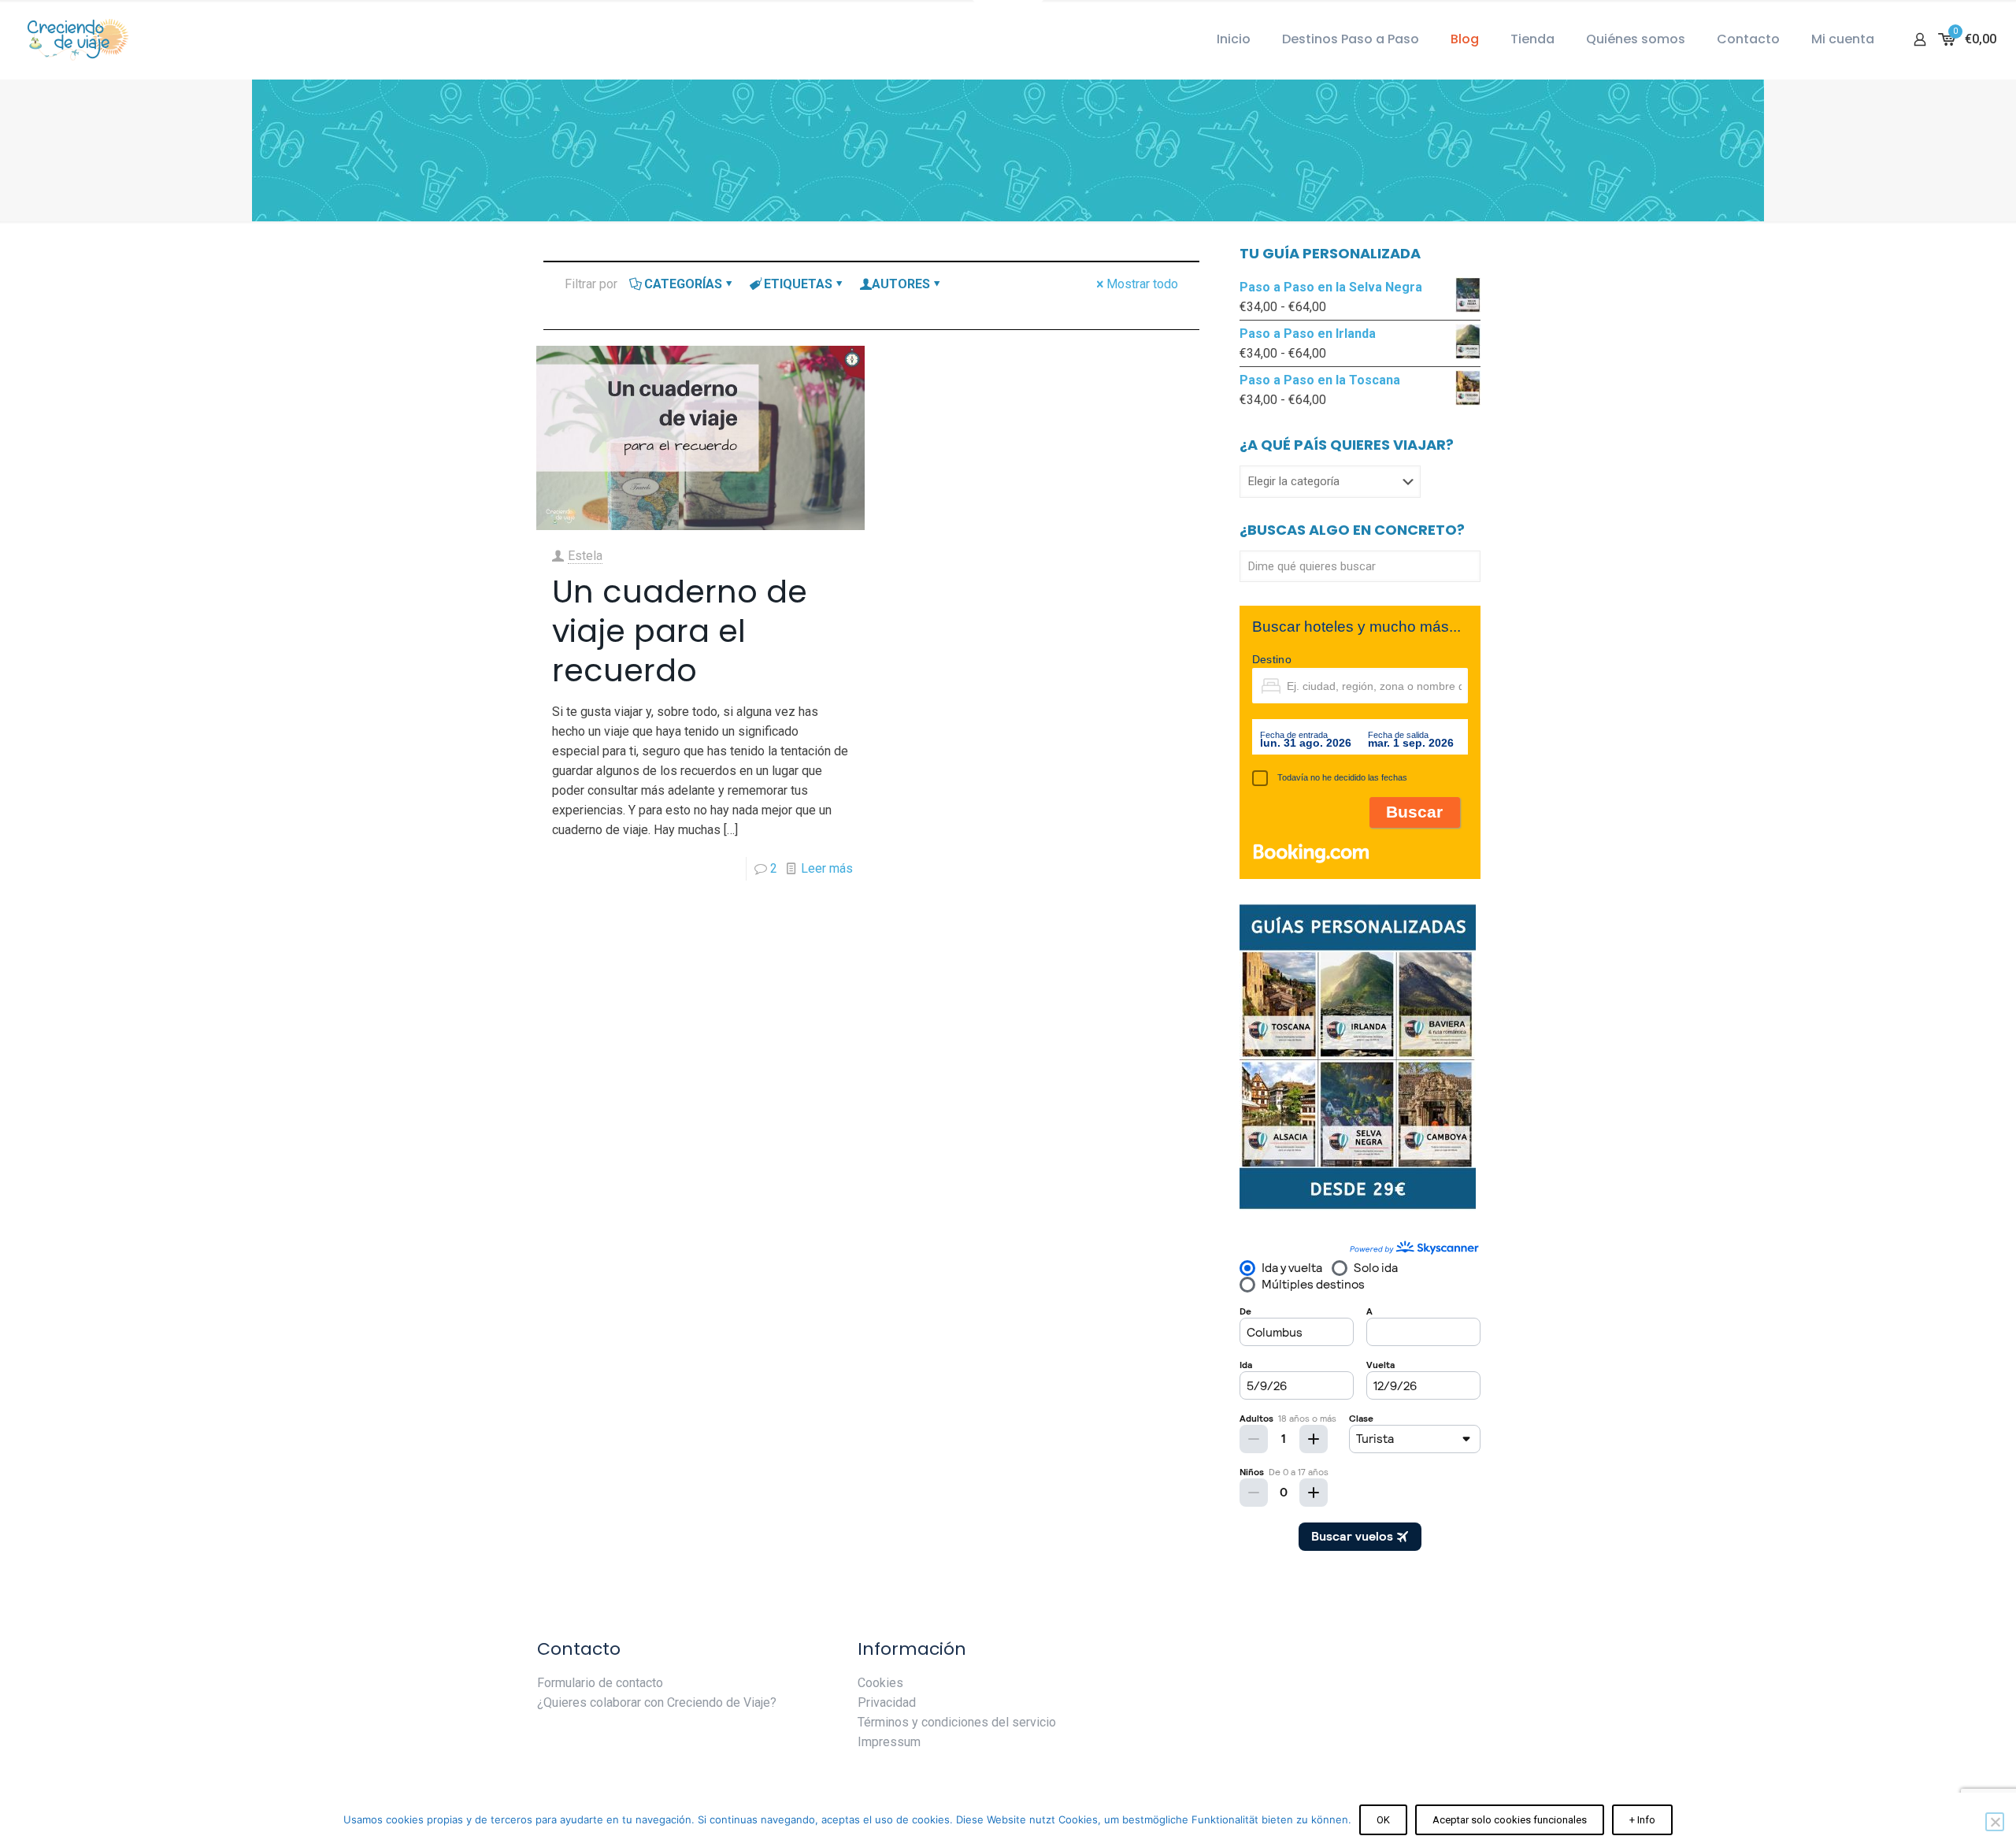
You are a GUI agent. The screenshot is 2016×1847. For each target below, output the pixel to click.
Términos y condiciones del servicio (957, 1722)
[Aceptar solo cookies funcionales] (1995, 1822)
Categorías (683, 284)
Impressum (889, 1742)
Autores (901, 284)
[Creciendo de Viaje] (75, 39)
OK (1383, 1820)
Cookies (880, 1683)
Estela (585, 556)
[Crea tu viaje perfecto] (1358, 1206)
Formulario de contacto (600, 1683)
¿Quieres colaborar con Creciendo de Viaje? (657, 1702)
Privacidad (887, 1702)
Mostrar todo (1142, 284)
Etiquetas (798, 284)
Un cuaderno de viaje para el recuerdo (680, 631)
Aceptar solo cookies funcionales (1510, 1820)
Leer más (827, 868)
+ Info (1642, 1820)
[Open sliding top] (1008, 18)
